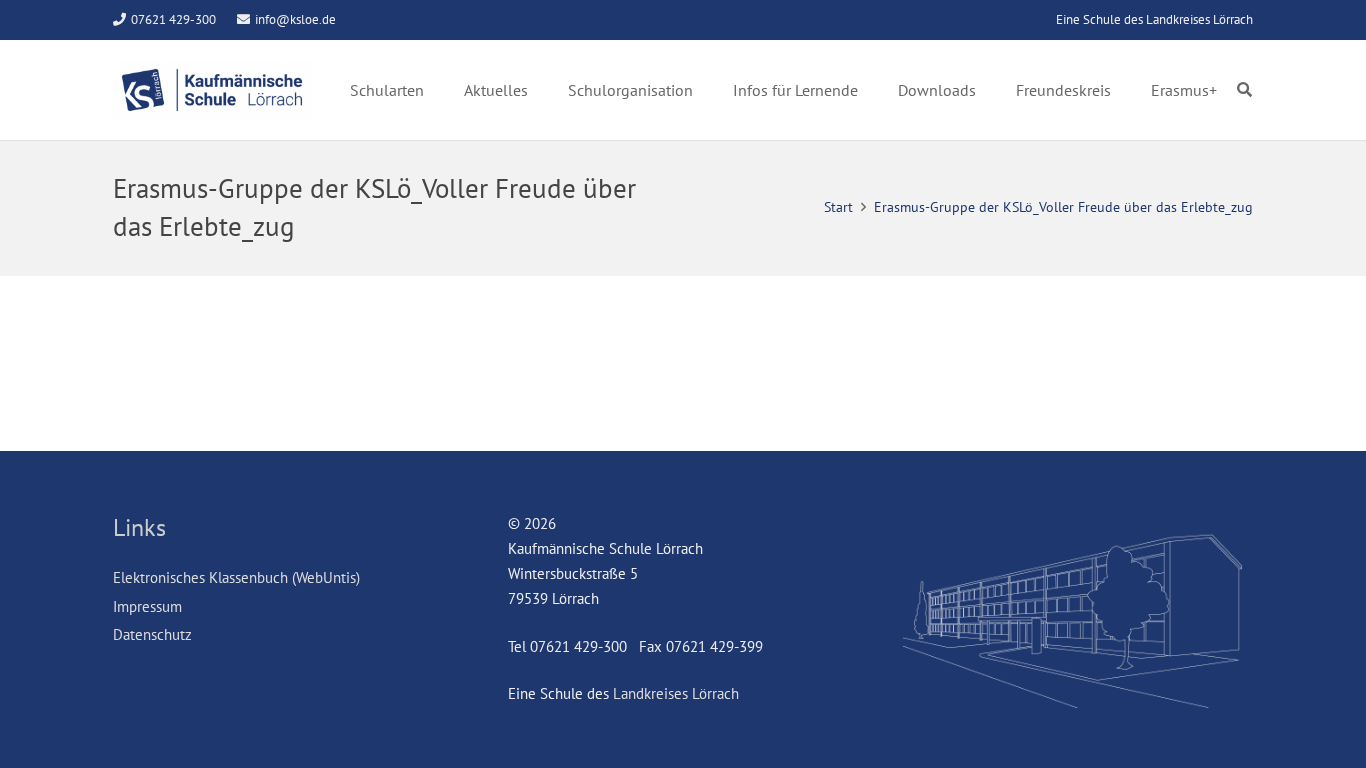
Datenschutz (152, 634)
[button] (1244, 90)
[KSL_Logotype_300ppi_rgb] (212, 90)
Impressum (147, 606)
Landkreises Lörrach (676, 693)
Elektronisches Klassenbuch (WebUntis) (236, 577)
